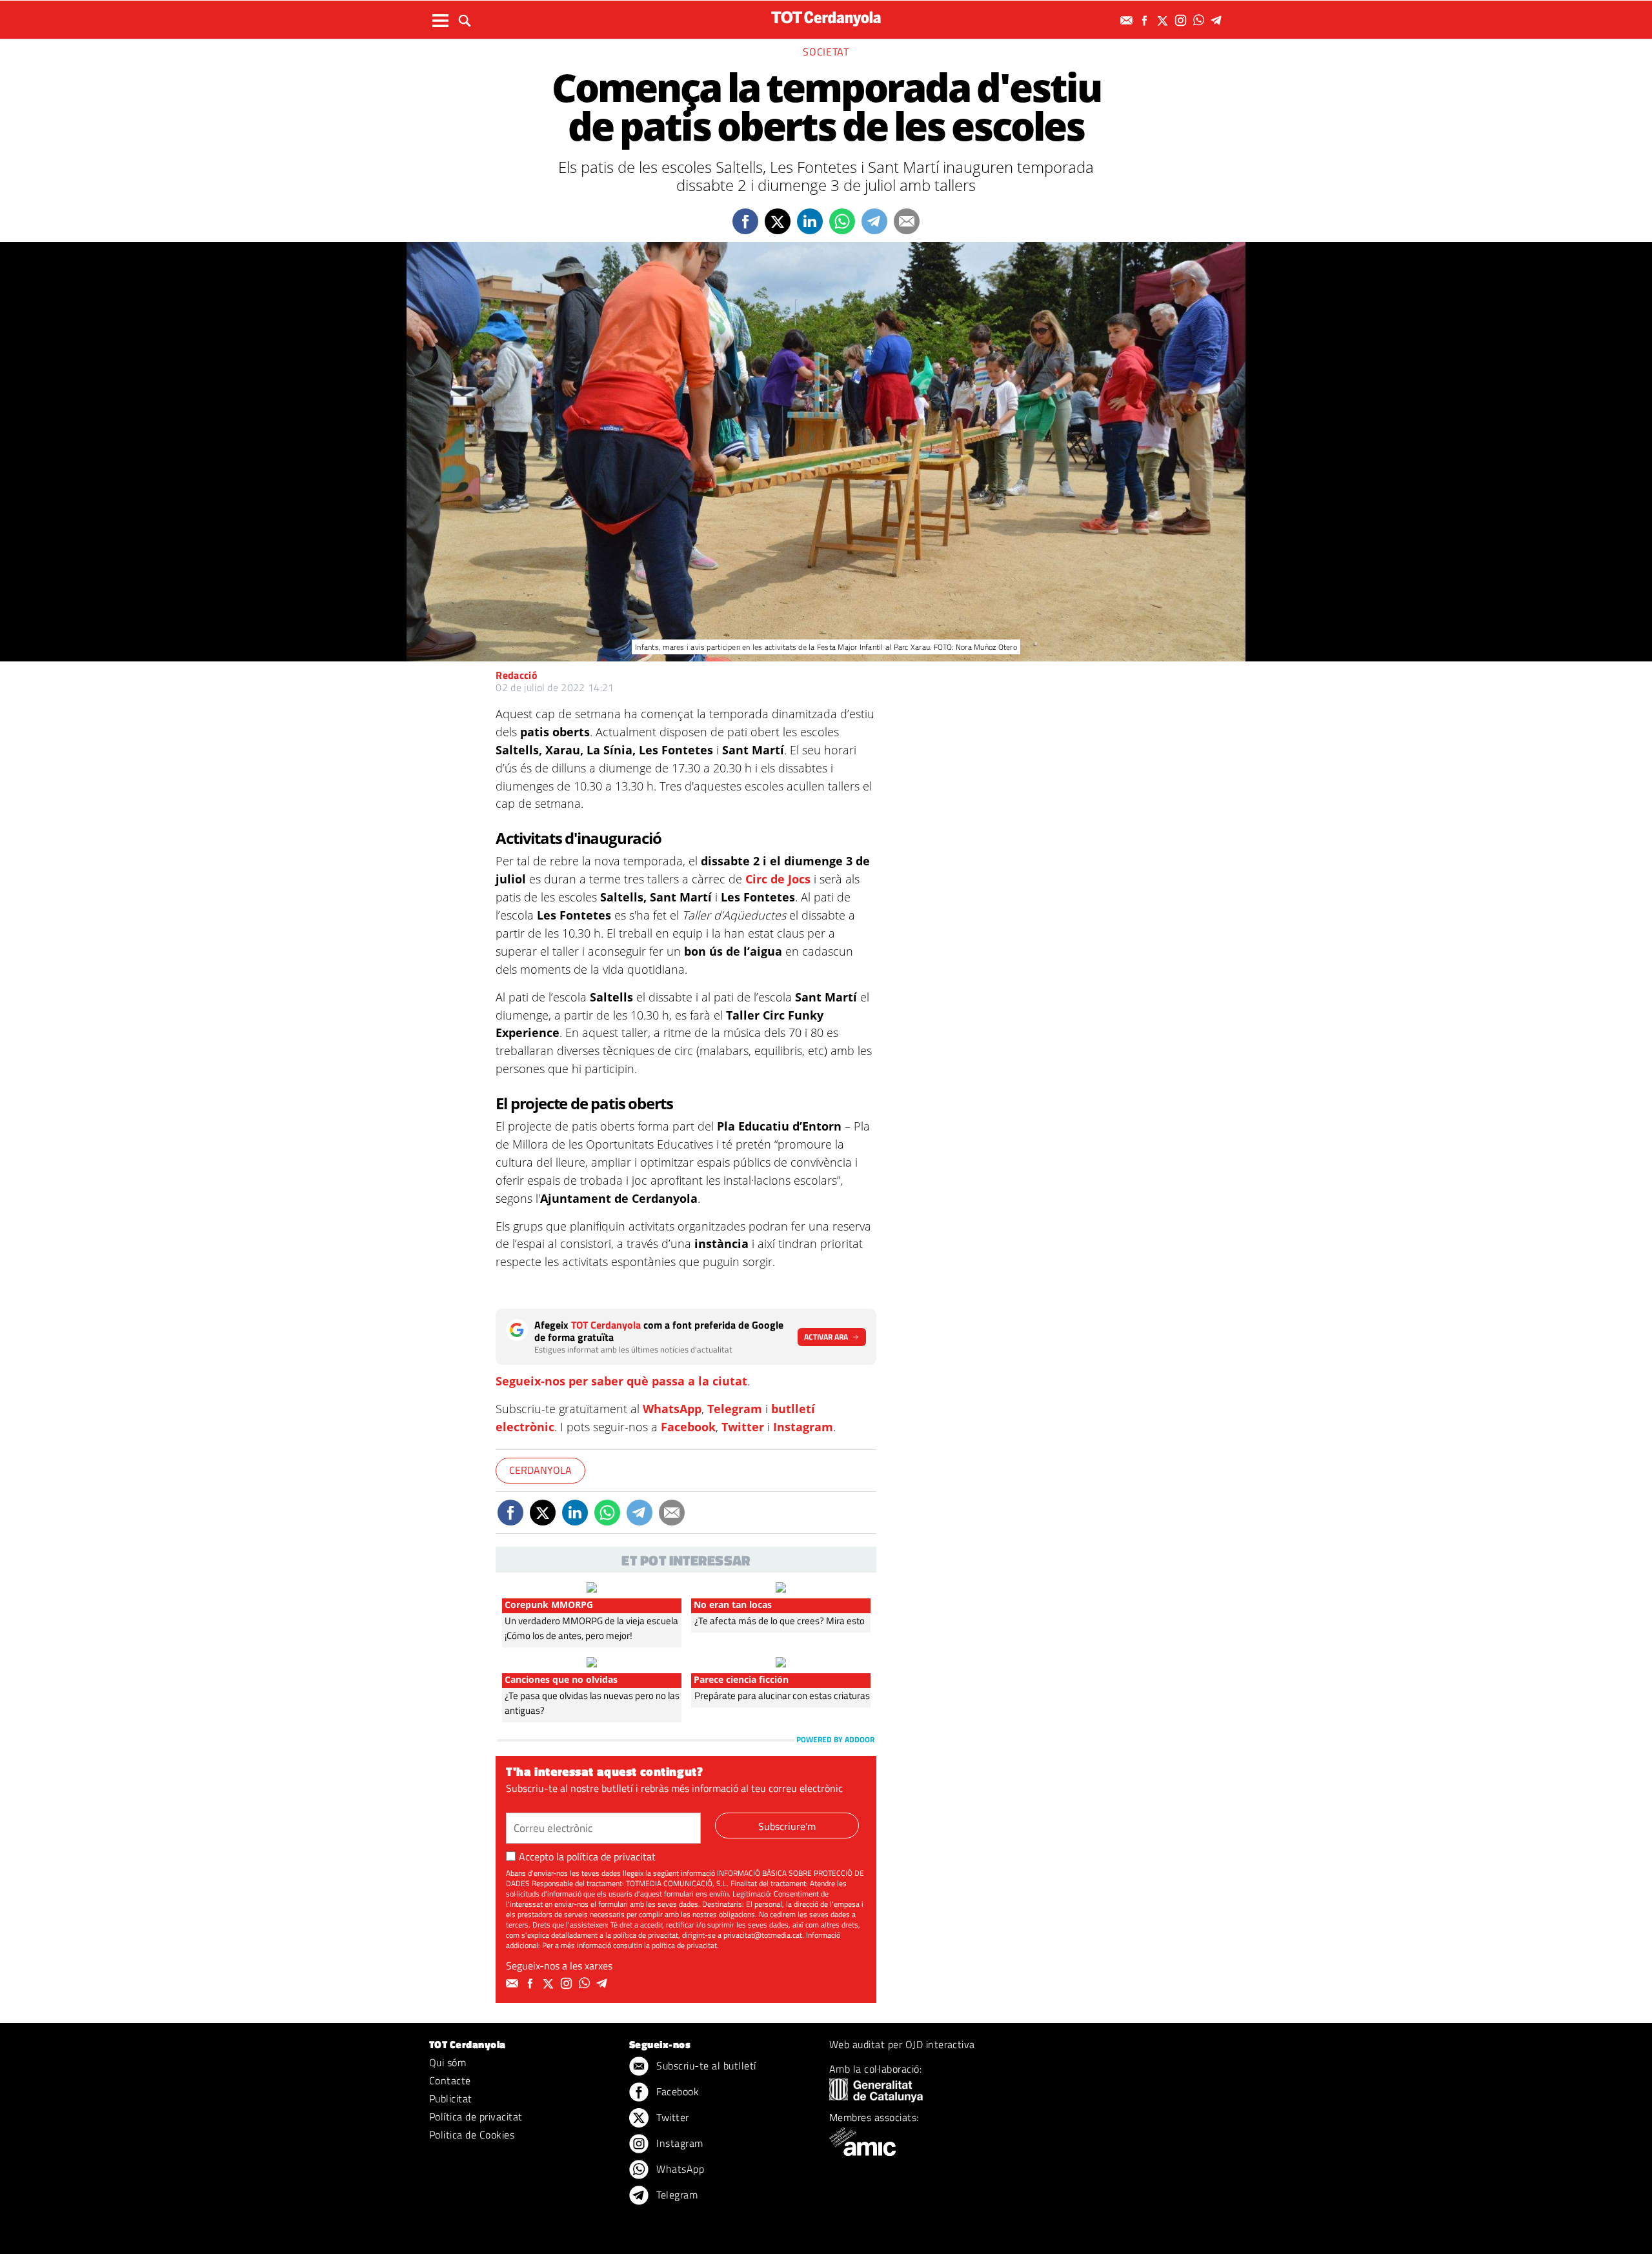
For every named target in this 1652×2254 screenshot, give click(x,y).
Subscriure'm (787, 1826)
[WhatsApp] (1200, 20)
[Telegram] (1218, 20)
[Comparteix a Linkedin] (810, 221)
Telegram (735, 1409)
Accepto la (587, 1857)
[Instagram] (1182, 20)
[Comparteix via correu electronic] (907, 221)
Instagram (803, 1427)
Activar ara (826, 1337)
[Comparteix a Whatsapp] (842, 221)
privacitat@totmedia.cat (763, 1935)
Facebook (688, 1427)
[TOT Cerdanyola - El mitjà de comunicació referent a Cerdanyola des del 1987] (826, 18)
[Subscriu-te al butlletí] (1128, 20)
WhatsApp (672, 1409)
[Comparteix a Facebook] (745, 221)
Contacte (450, 2080)
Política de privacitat (476, 2117)
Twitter (743, 1427)
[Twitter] (1164, 20)
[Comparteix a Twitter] (778, 221)
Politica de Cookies (472, 2135)
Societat (826, 52)
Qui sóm (448, 2062)
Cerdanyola (540, 1470)
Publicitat (451, 2098)
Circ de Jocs (778, 879)
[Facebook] (1146, 20)
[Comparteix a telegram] (874, 221)
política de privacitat (611, 1857)
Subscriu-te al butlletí (705, 2066)
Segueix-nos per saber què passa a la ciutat (621, 1381)
